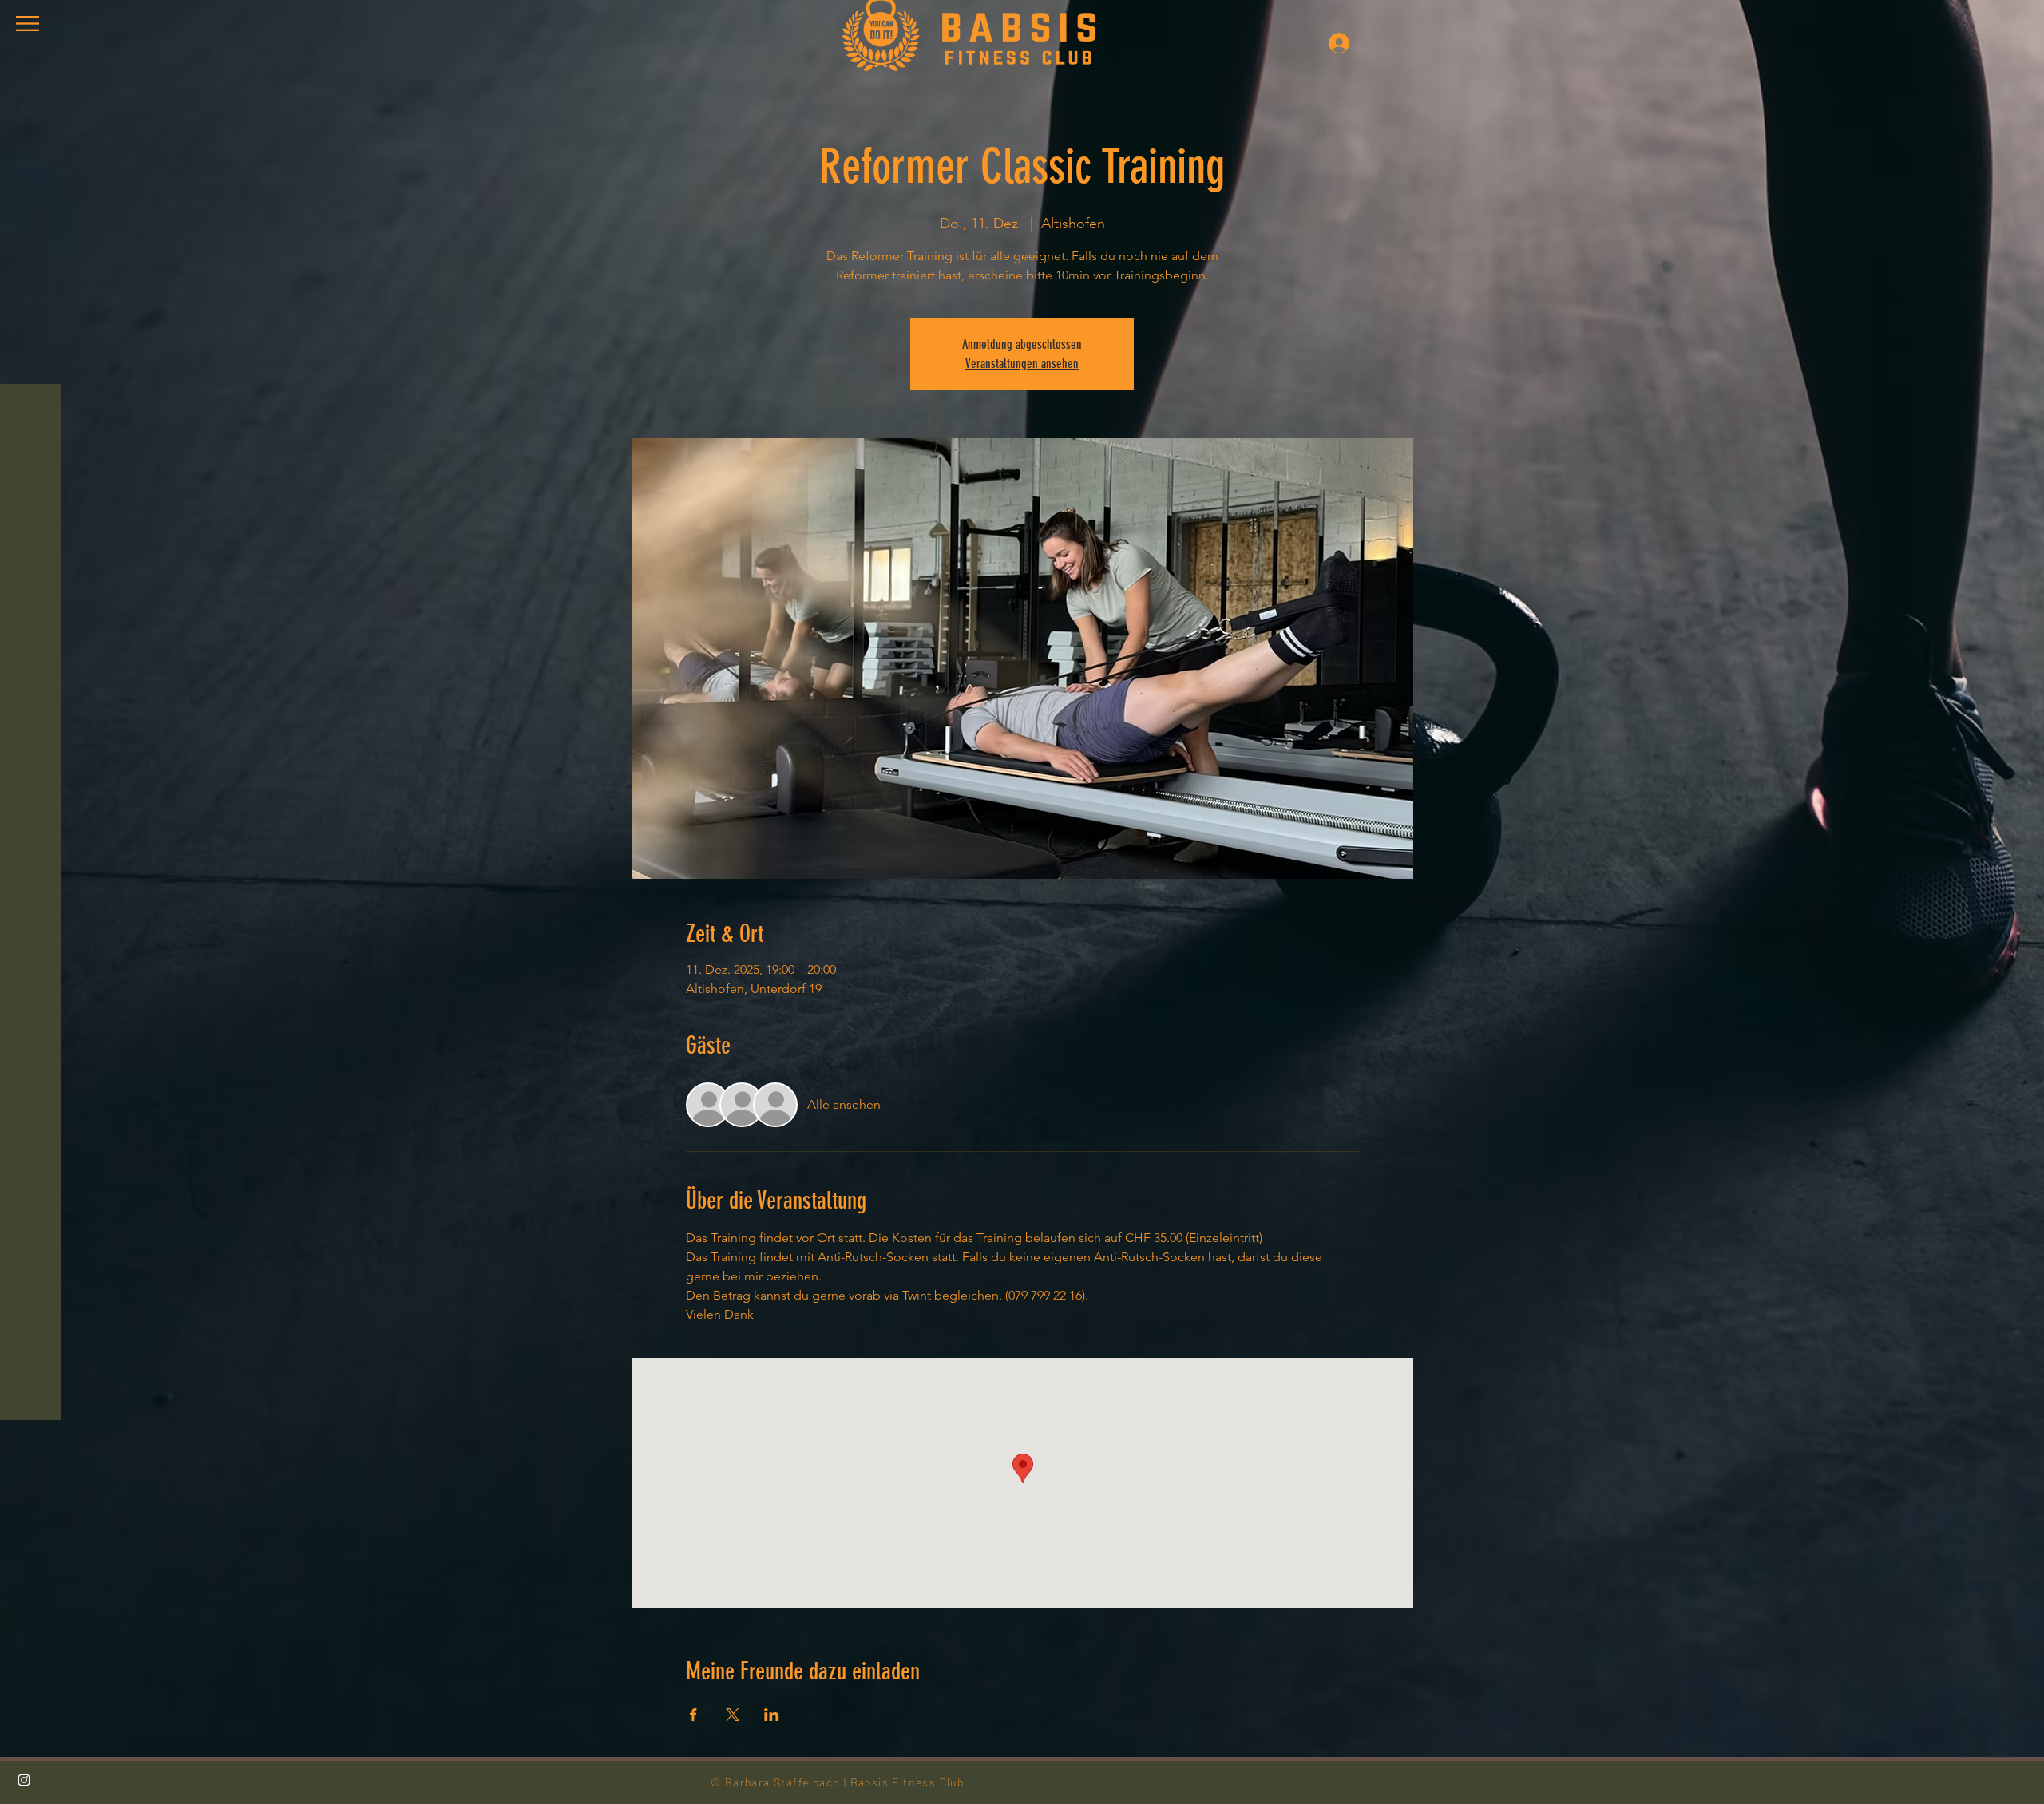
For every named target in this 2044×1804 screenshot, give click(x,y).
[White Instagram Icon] (24, 1780)
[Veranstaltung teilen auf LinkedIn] (772, 1715)
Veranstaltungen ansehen (1022, 364)
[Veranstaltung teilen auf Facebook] (693, 1715)
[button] (28, 24)
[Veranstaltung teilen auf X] (733, 1715)
